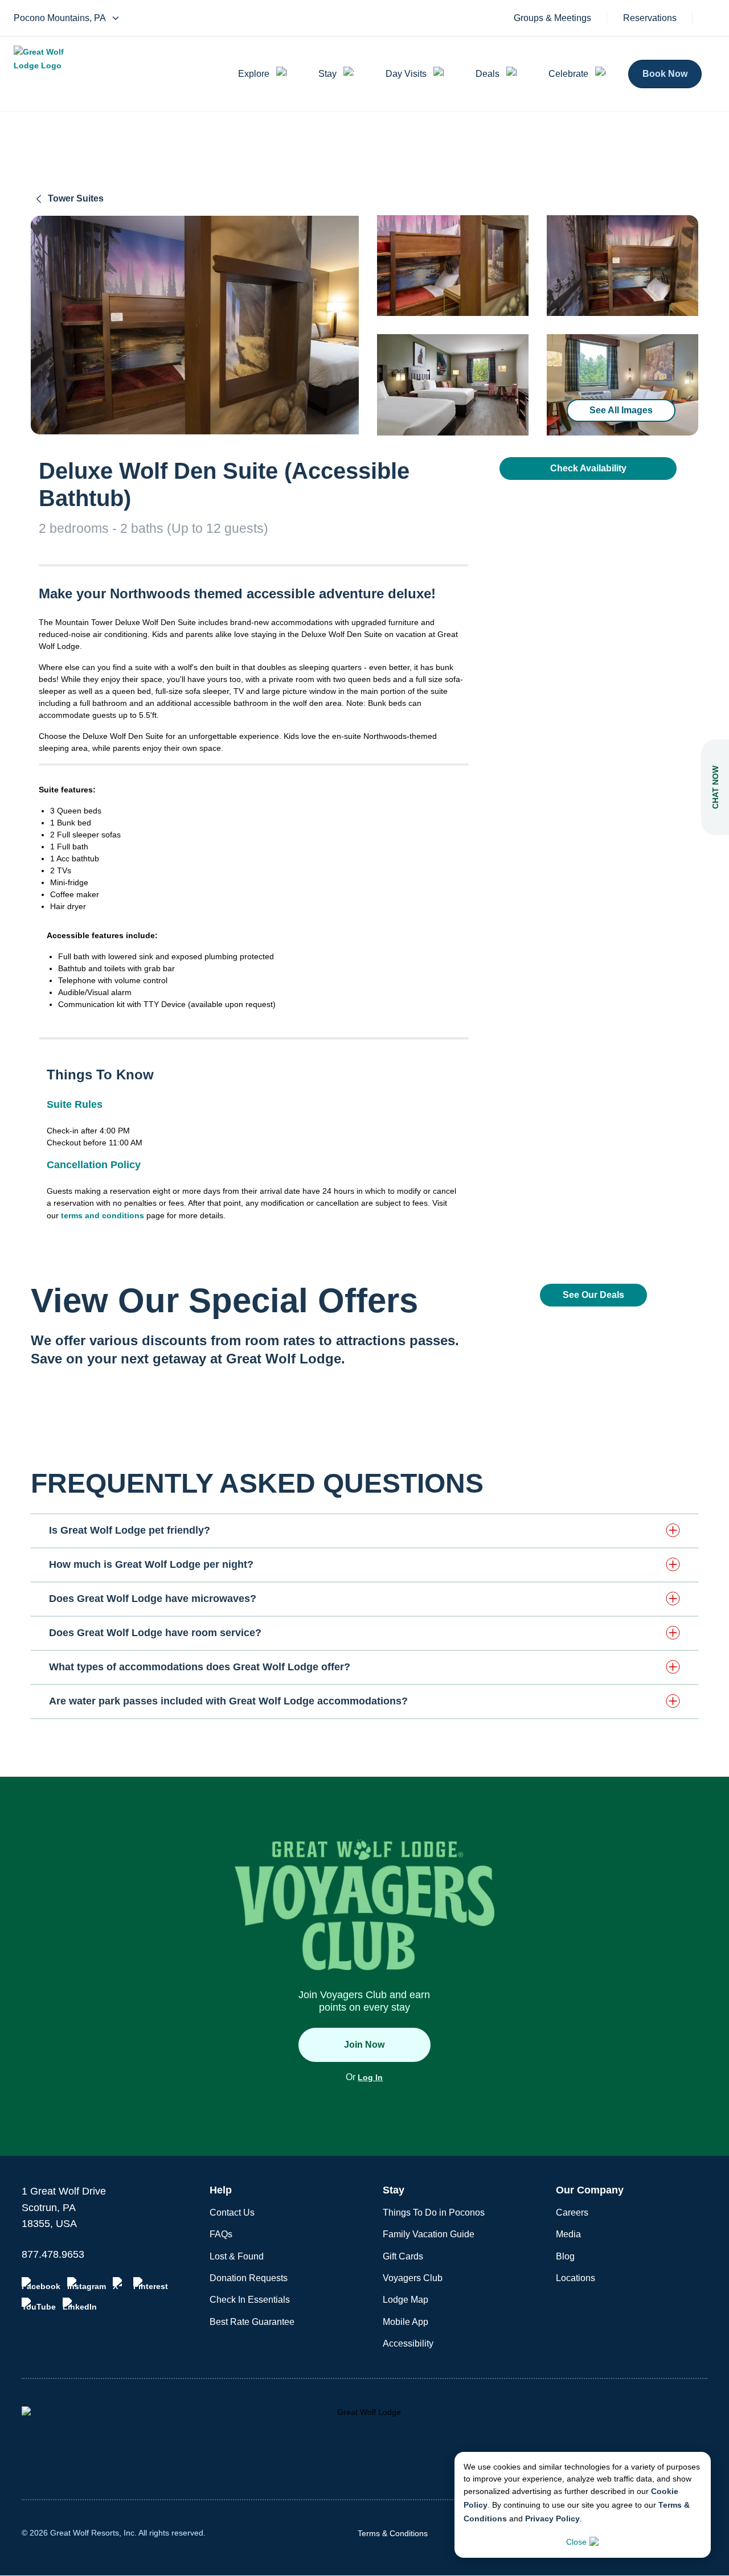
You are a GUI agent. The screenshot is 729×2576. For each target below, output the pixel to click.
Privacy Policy (552, 2519)
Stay (327, 74)
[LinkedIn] (80, 2304)
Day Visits (406, 74)
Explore (254, 74)
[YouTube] (39, 2304)
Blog (565, 2256)
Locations (576, 2278)
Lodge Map (406, 2300)
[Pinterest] (151, 2284)
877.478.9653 (53, 2254)
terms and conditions (103, 1215)
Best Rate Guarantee (252, 2322)
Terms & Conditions (393, 2533)
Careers (572, 2213)
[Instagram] (87, 2284)
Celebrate (568, 74)
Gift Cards (403, 2256)
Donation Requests (249, 2278)
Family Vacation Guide (429, 2234)
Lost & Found (237, 2256)
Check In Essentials (250, 2300)
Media (568, 2234)
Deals (488, 74)
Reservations (650, 18)
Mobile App (406, 2322)
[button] (364, 1530)
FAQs (221, 2234)
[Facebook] (41, 2284)
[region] (195, 325)
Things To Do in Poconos (434, 2213)
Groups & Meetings (552, 18)
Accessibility (408, 2343)
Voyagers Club (413, 2278)
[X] (120, 2284)
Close (576, 2542)
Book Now (665, 74)
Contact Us (232, 2213)
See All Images (621, 410)
